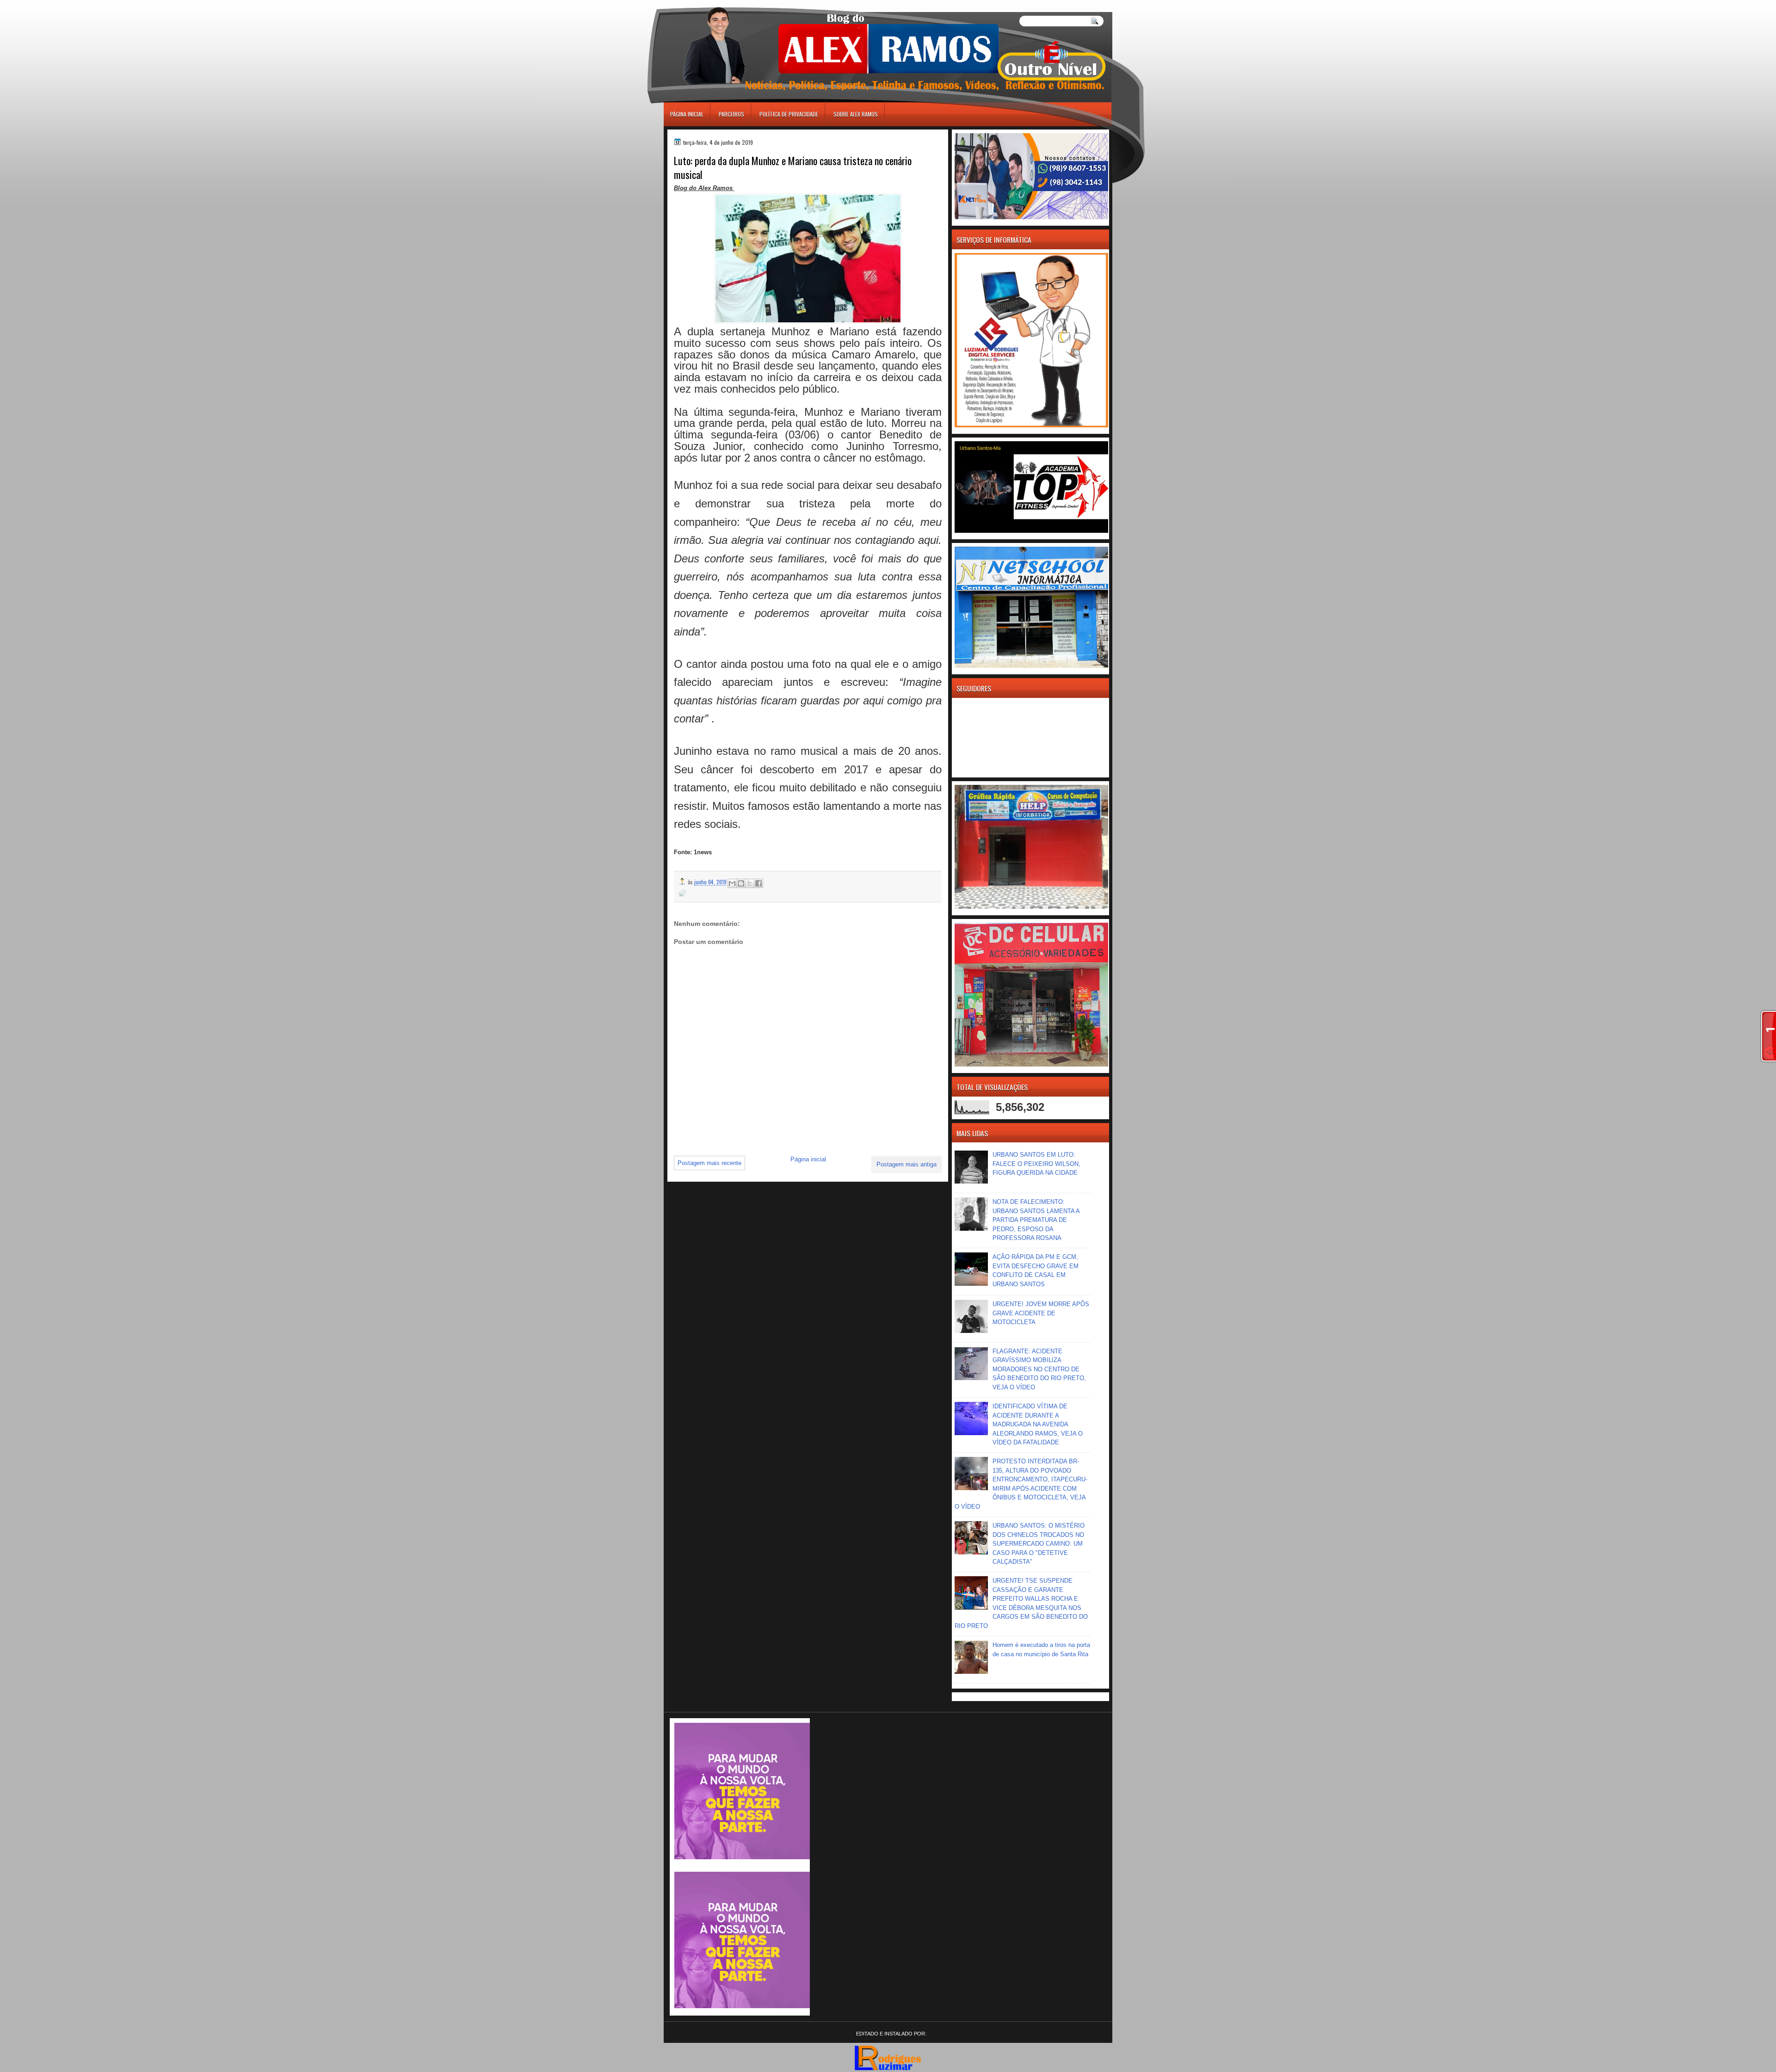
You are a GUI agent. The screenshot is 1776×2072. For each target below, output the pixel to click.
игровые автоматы (706, 4)
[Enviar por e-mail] (732, 883)
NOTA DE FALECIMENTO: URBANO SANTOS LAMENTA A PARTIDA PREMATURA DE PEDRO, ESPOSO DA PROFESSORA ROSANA (1036, 1220)
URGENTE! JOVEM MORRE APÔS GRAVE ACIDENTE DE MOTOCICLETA (1041, 1313)
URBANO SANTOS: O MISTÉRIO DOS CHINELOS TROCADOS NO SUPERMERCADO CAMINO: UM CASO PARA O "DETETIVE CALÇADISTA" (1039, 1544)
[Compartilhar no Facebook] (758, 883)
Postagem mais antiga (906, 1164)
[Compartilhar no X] (750, 883)
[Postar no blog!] (741, 883)
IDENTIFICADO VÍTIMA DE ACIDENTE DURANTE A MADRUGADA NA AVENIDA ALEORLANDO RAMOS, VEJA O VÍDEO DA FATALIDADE (1038, 1424)
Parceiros (731, 114)
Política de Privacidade (789, 114)
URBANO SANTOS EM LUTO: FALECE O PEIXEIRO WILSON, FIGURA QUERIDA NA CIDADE (1036, 1164)
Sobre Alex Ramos (856, 114)
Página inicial (687, 114)
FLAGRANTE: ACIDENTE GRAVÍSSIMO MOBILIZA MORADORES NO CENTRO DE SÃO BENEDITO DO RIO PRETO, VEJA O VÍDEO (1039, 1369)
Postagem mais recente (709, 1163)
